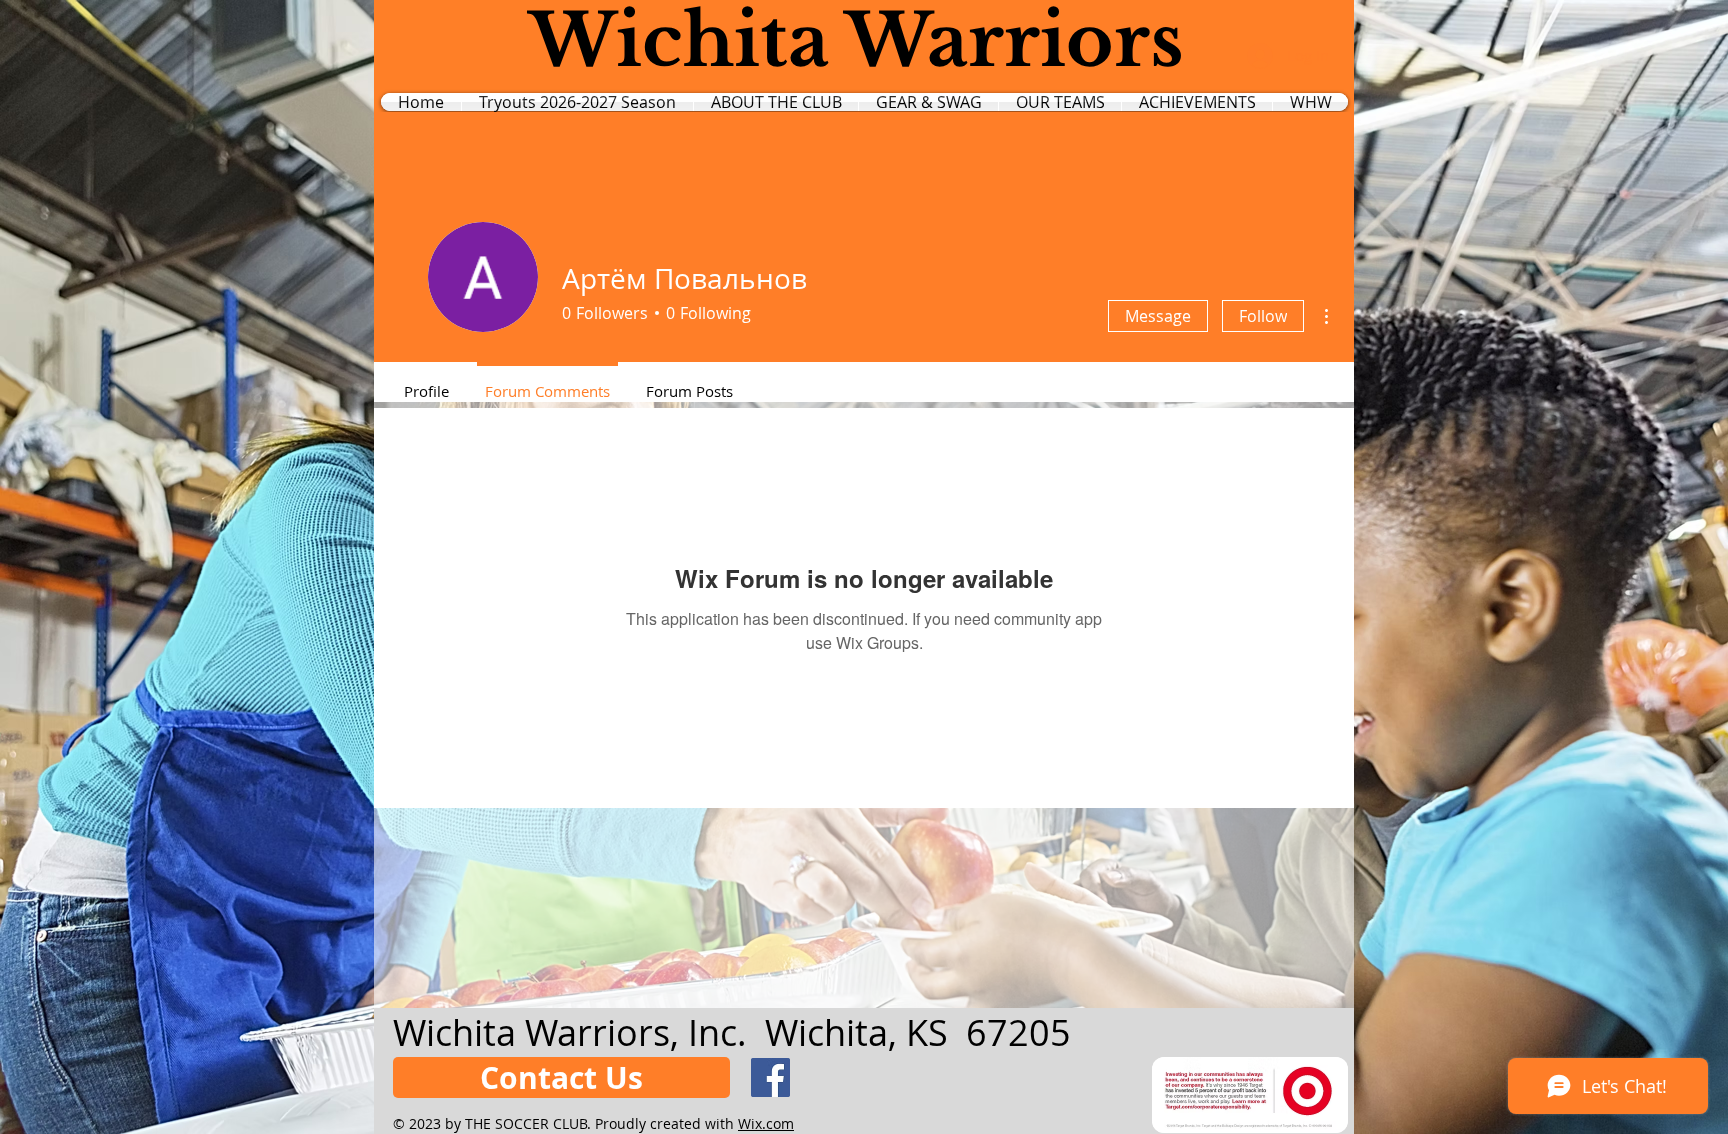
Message (1158, 316)
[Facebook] (770, 1077)
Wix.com (766, 1123)
